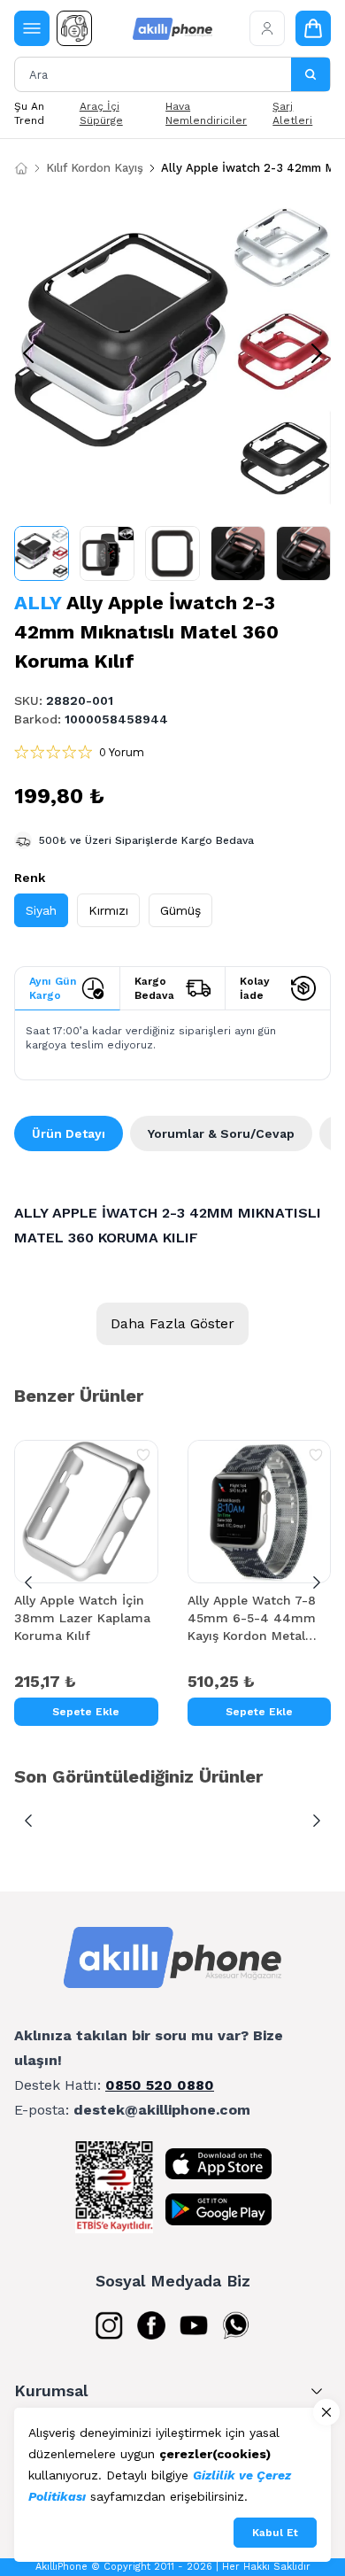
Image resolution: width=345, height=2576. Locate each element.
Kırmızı (108, 910)
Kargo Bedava (154, 988)
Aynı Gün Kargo (53, 988)
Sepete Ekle (86, 1712)
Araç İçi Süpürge (101, 113)
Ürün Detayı (69, 1133)
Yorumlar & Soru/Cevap (221, 1133)
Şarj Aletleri (292, 113)
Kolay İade (255, 988)
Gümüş (180, 910)
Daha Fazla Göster (172, 1323)
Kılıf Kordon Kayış (95, 168)
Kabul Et (275, 2533)
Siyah (41, 910)
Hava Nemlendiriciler (206, 113)
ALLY (38, 603)
